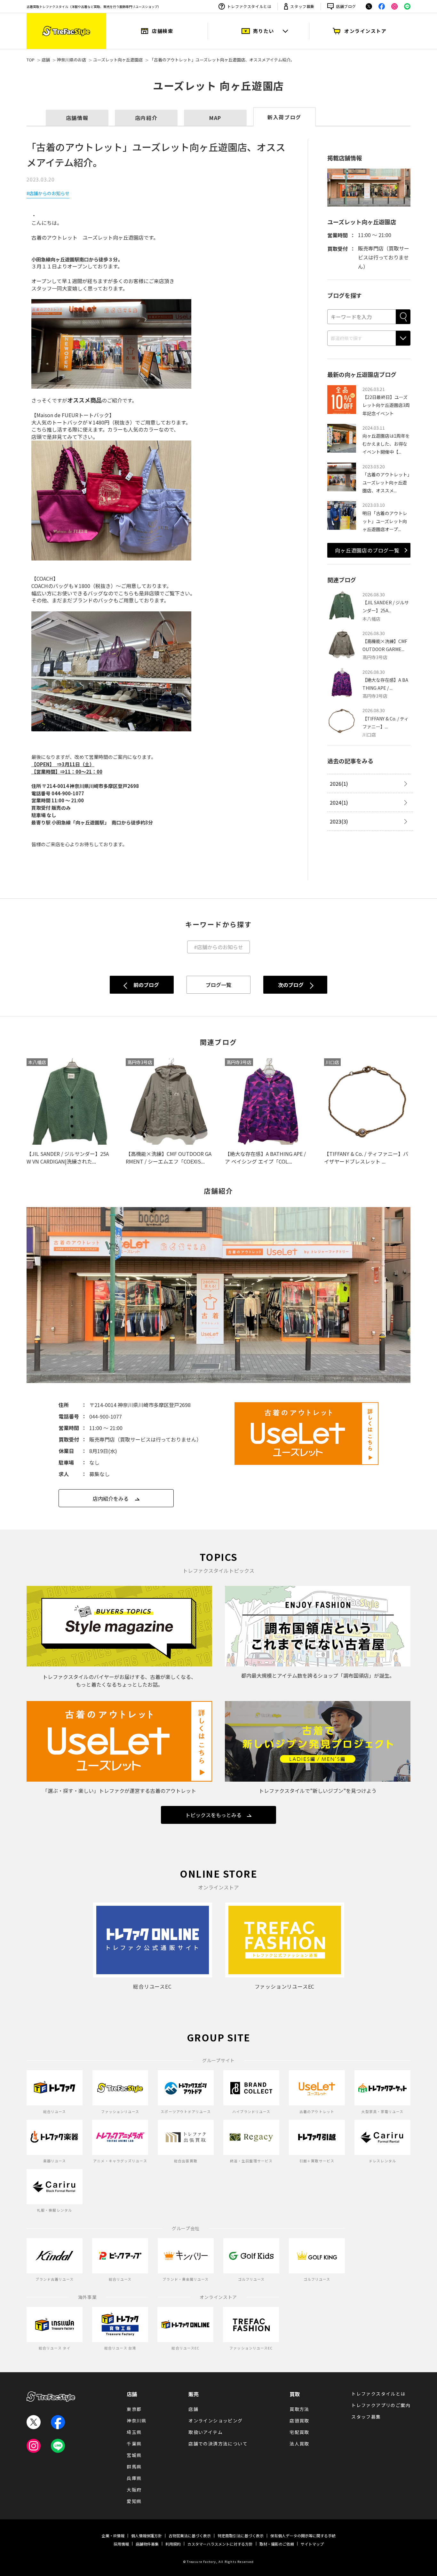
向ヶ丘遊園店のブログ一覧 (367, 550)
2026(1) (339, 783)
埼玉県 (134, 2432)
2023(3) (339, 821)
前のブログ (146, 985)
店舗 (46, 60)
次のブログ (291, 985)
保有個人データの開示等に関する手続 (303, 2536)
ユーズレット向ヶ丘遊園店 (118, 60)
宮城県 (134, 2455)
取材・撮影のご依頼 (277, 2544)
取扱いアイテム (206, 2432)
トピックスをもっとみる (213, 1815)
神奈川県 (137, 2421)
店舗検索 (163, 31)
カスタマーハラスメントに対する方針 (220, 2544)
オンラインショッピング (215, 2421)
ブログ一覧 (219, 985)
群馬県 (134, 2467)
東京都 (134, 2409)
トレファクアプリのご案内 (381, 2405)
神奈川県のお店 (72, 60)
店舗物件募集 (147, 2544)
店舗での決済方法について (218, 2444)
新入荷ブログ (284, 117)
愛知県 (134, 2501)
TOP (31, 60)
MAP (215, 118)
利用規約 (173, 2544)
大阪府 (134, 2490)
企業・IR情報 (113, 2536)
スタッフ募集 (302, 6)
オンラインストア (365, 31)
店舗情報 (77, 118)
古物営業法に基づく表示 (190, 2536)
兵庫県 (134, 2478)
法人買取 (299, 2444)
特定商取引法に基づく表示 (241, 2536)
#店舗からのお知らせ (48, 193)
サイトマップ (312, 2544)
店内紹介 (146, 118)
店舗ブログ (346, 6)
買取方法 (299, 2409)
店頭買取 (299, 2421)
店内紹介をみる (111, 1499)
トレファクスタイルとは (249, 6)
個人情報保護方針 (147, 2536)
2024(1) (339, 802)
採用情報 (121, 2544)
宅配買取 (299, 2432)
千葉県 (134, 2444)
